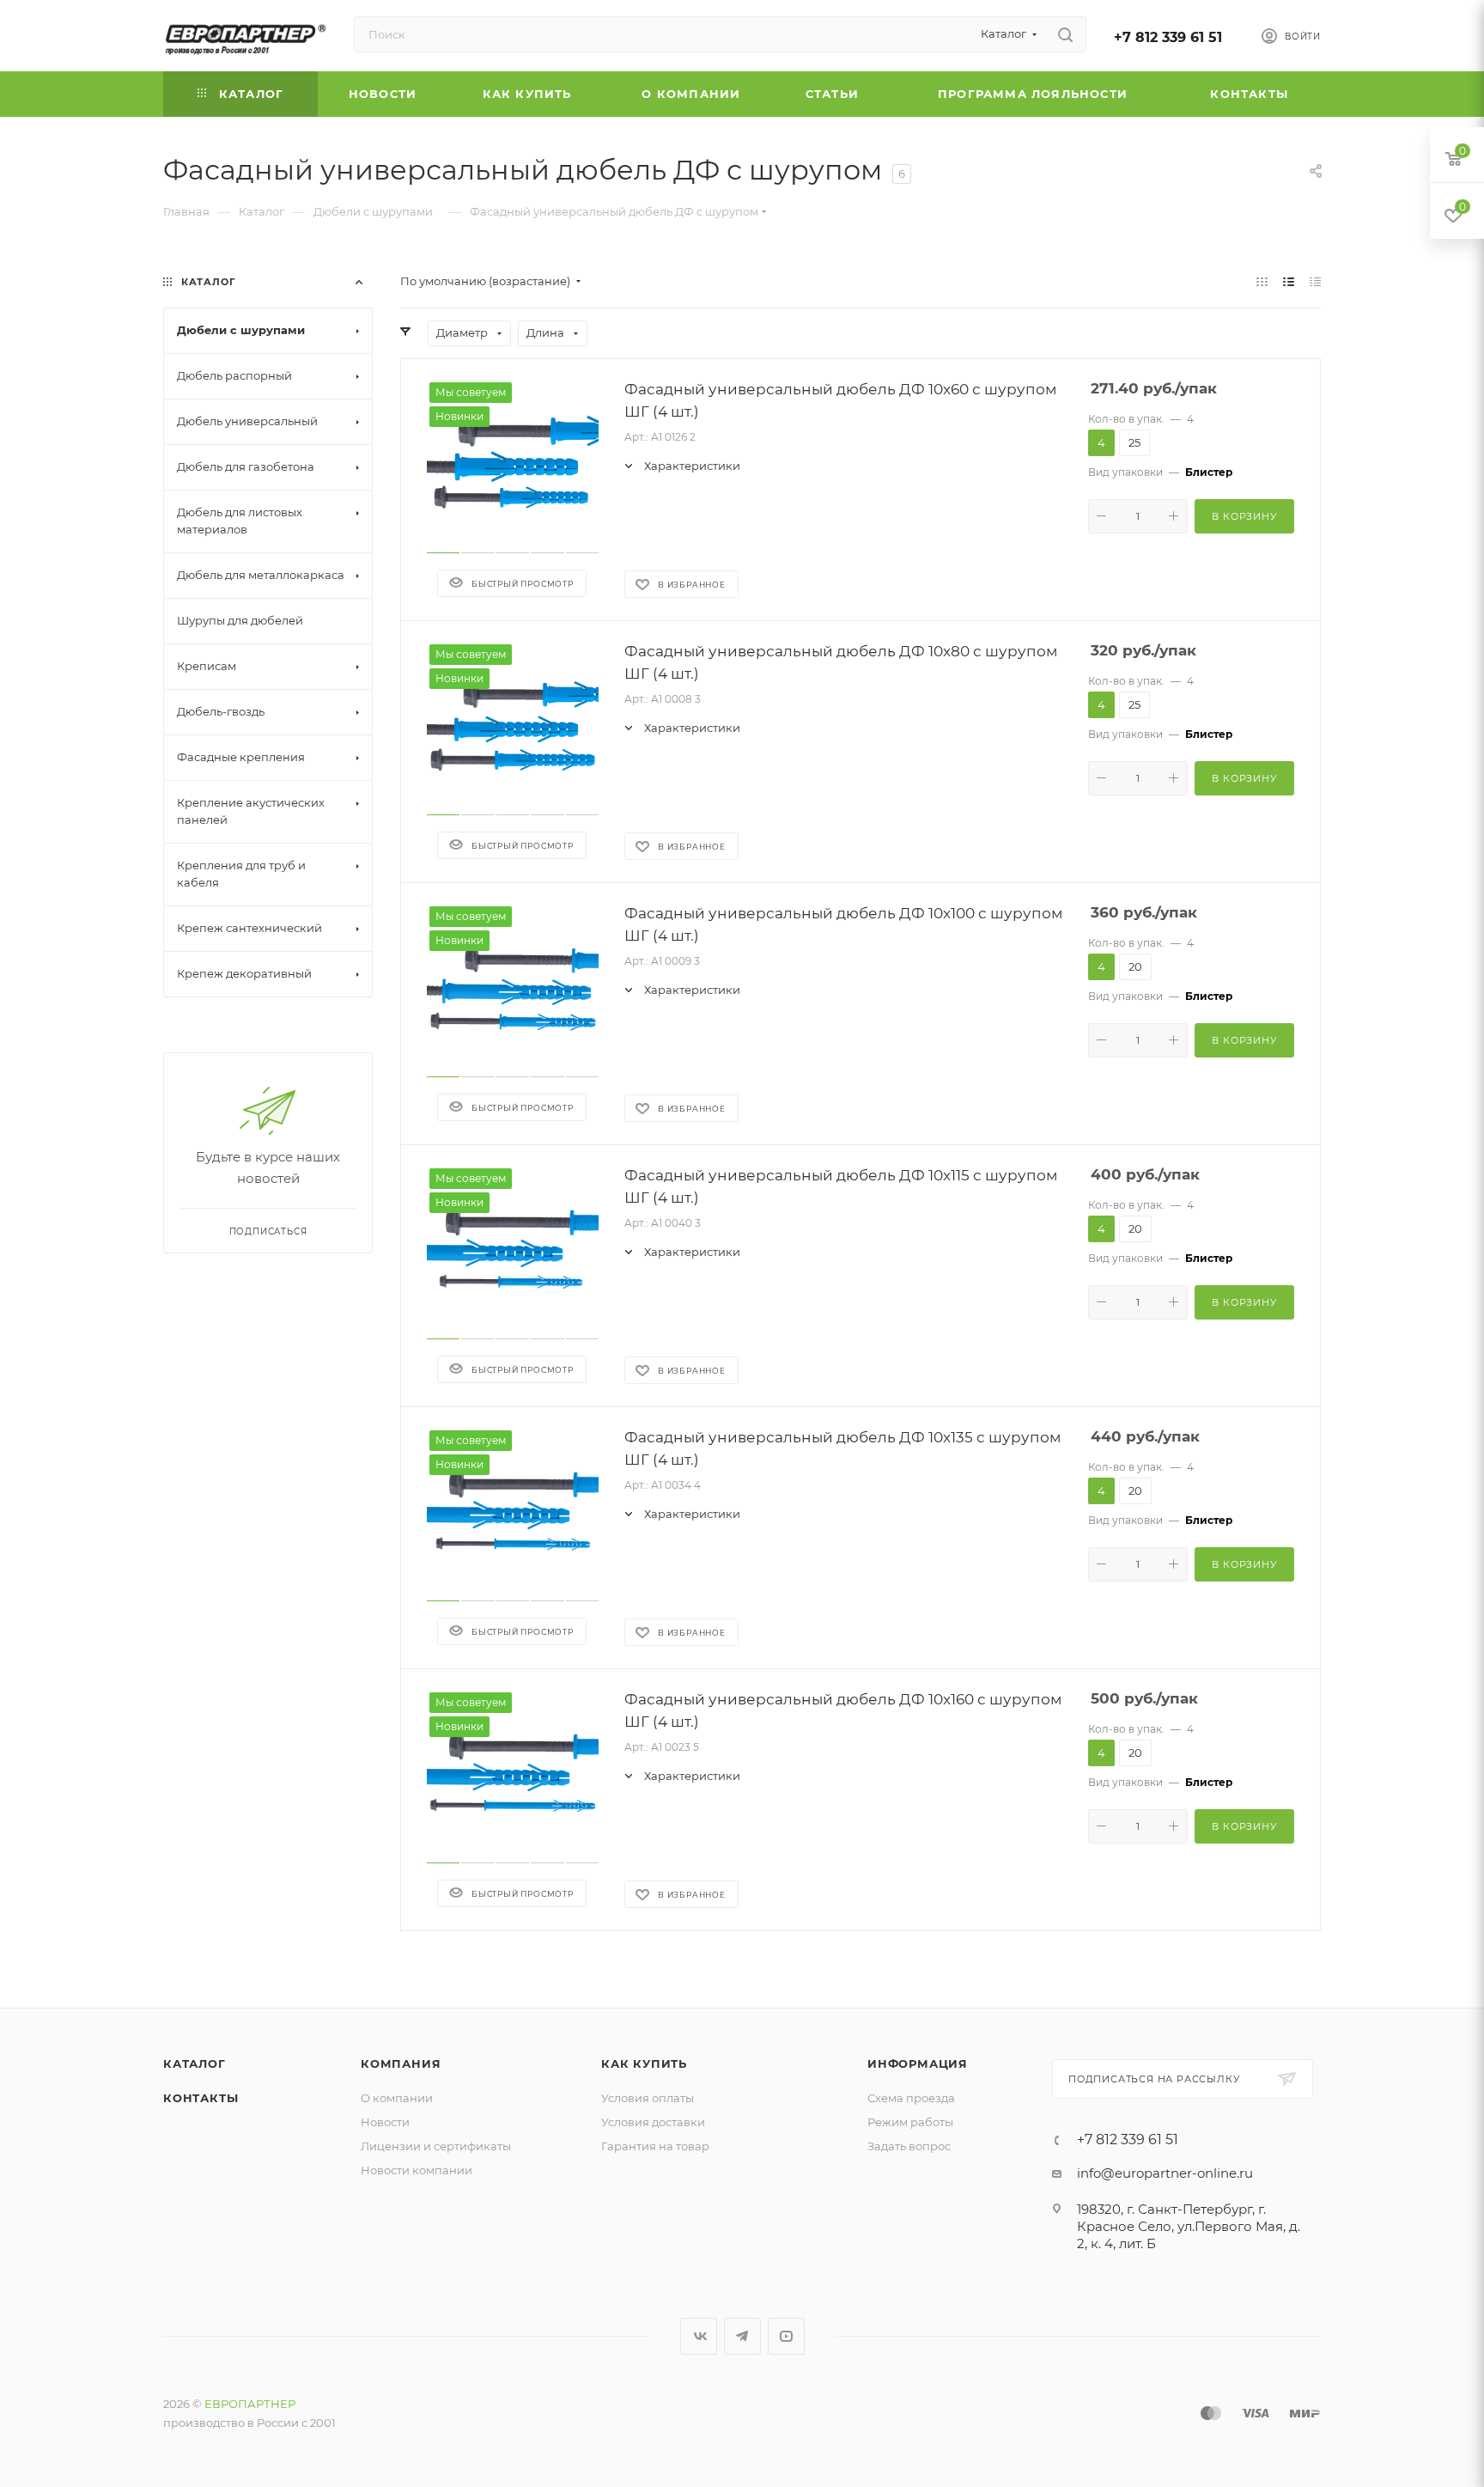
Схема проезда (911, 2098)
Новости (385, 2122)
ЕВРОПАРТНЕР (250, 2404)
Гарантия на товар (655, 2146)
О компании (397, 2098)
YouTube (786, 2336)
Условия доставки (653, 2122)
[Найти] (1065, 34)
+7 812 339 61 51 (1168, 37)
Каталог (195, 2063)
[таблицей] (1315, 281)
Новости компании (417, 2170)
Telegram (742, 2336)
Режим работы (910, 2122)
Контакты (201, 2098)
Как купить (644, 2063)
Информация (918, 2063)
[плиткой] (1262, 281)
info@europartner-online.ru (1165, 2173)
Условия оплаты (648, 2098)
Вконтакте (699, 2336)
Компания (401, 2063)
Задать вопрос (909, 2146)
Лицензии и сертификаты (436, 2146)
